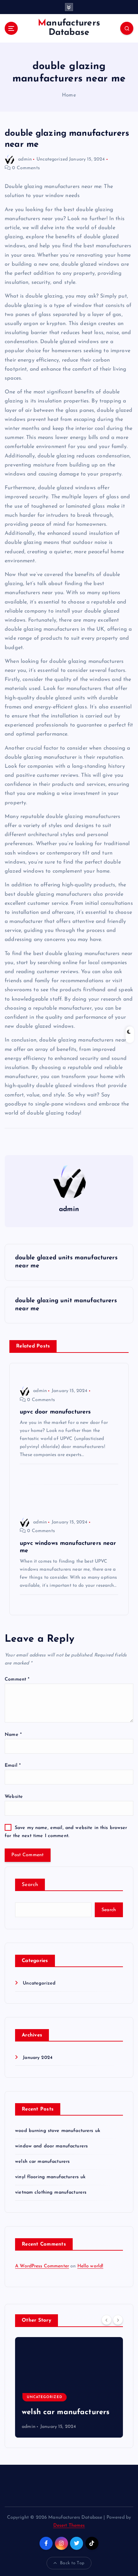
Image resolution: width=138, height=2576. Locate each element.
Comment (17, 1679)
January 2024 (38, 2058)
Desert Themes (69, 2526)
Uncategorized (52, 159)
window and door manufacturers (51, 2146)
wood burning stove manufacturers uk (58, 2131)
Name (13, 1735)
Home (69, 95)
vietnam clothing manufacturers (51, 2192)
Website (14, 1797)
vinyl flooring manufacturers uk (50, 2177)
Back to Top (72, 2563)
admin (25, 159)
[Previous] (107, 2320)
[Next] (118, 2320)
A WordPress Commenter (42, 2266)
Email (13, 1766)
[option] (69, 2387)
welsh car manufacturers (42, 2162)
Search (30, 1885)
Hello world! (90, 2266)
